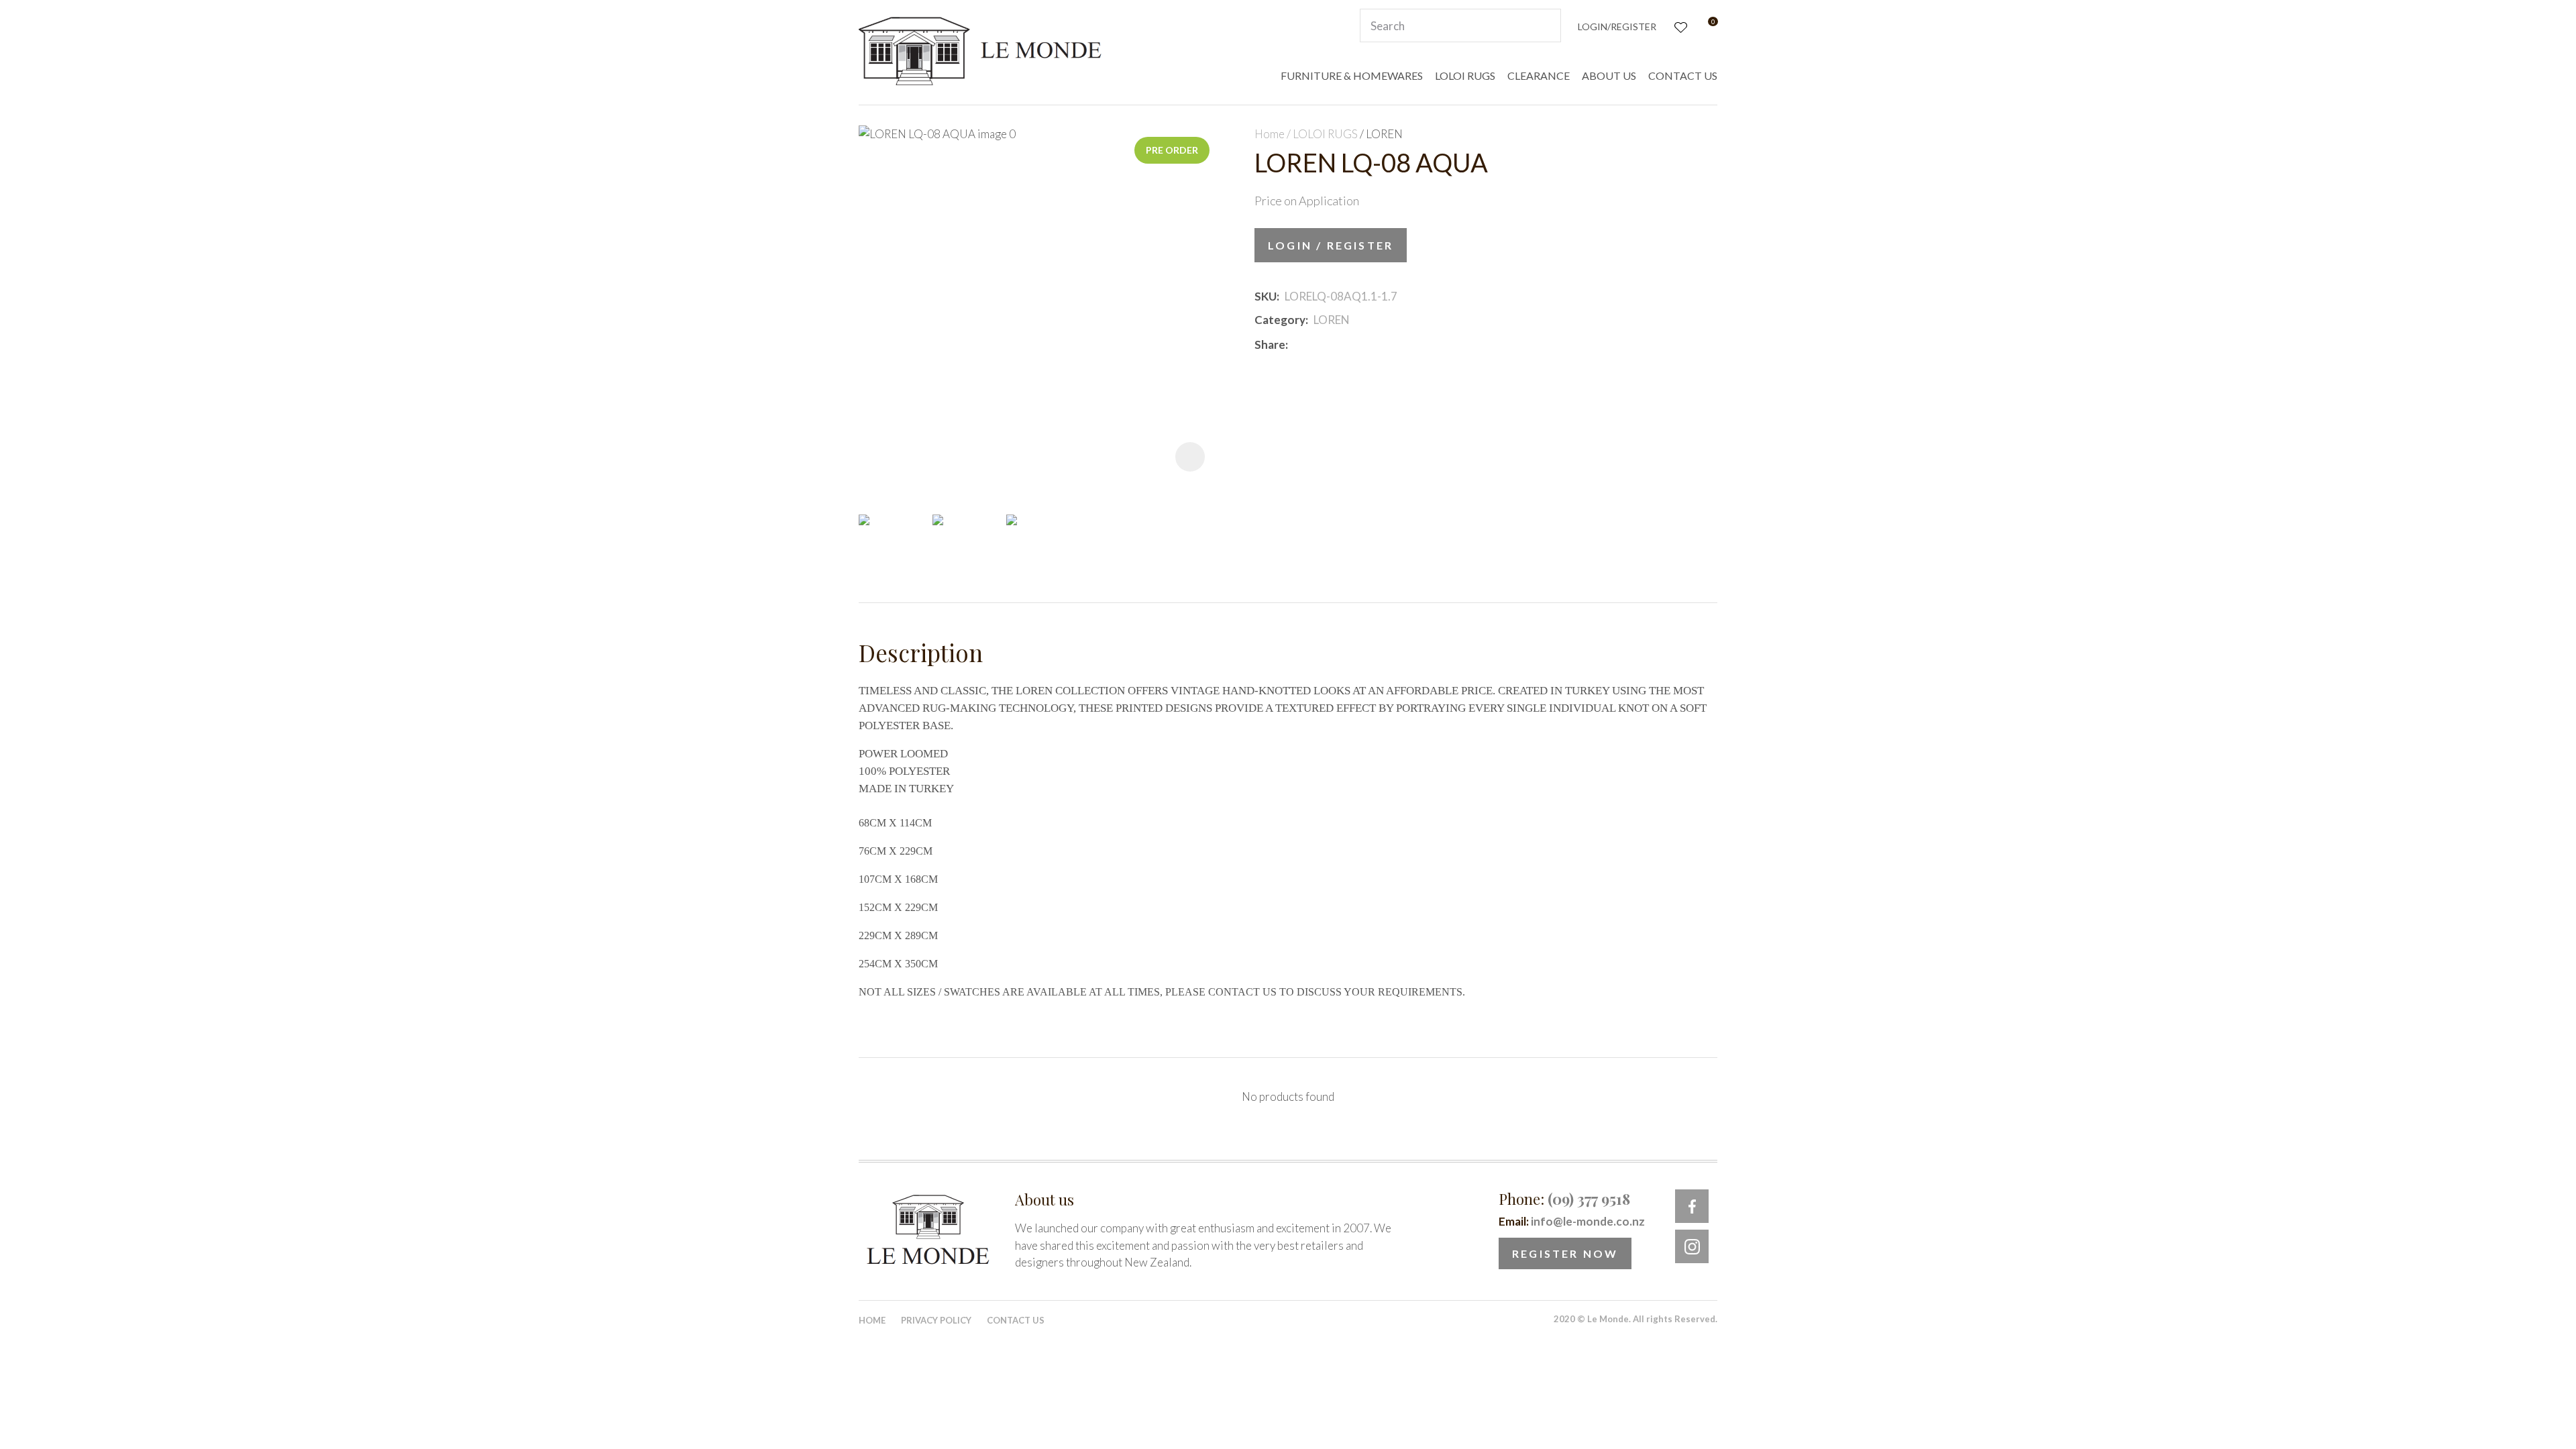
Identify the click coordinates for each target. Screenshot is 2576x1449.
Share (1270, 344)
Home (1270, 134)
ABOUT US (1609, 75)
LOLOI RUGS (1465, 75)
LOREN (1384, 134)
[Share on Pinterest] (1353, 345)
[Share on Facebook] (1296, 344)
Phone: (1564, 1199)
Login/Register (1617, 26)
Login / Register (1331, 245)
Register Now (1565, 1253)
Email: (1572, 1221)
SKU (1266, 296)
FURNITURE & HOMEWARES (1352, 75)
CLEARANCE (1539, 75)
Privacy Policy (936, 1320)
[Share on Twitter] (1313, 345)
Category (1280, 320)
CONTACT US (1683, 75)
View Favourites (1679, 26)
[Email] (1333, 344)
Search (1545, 25)
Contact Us (1016, 1320)
